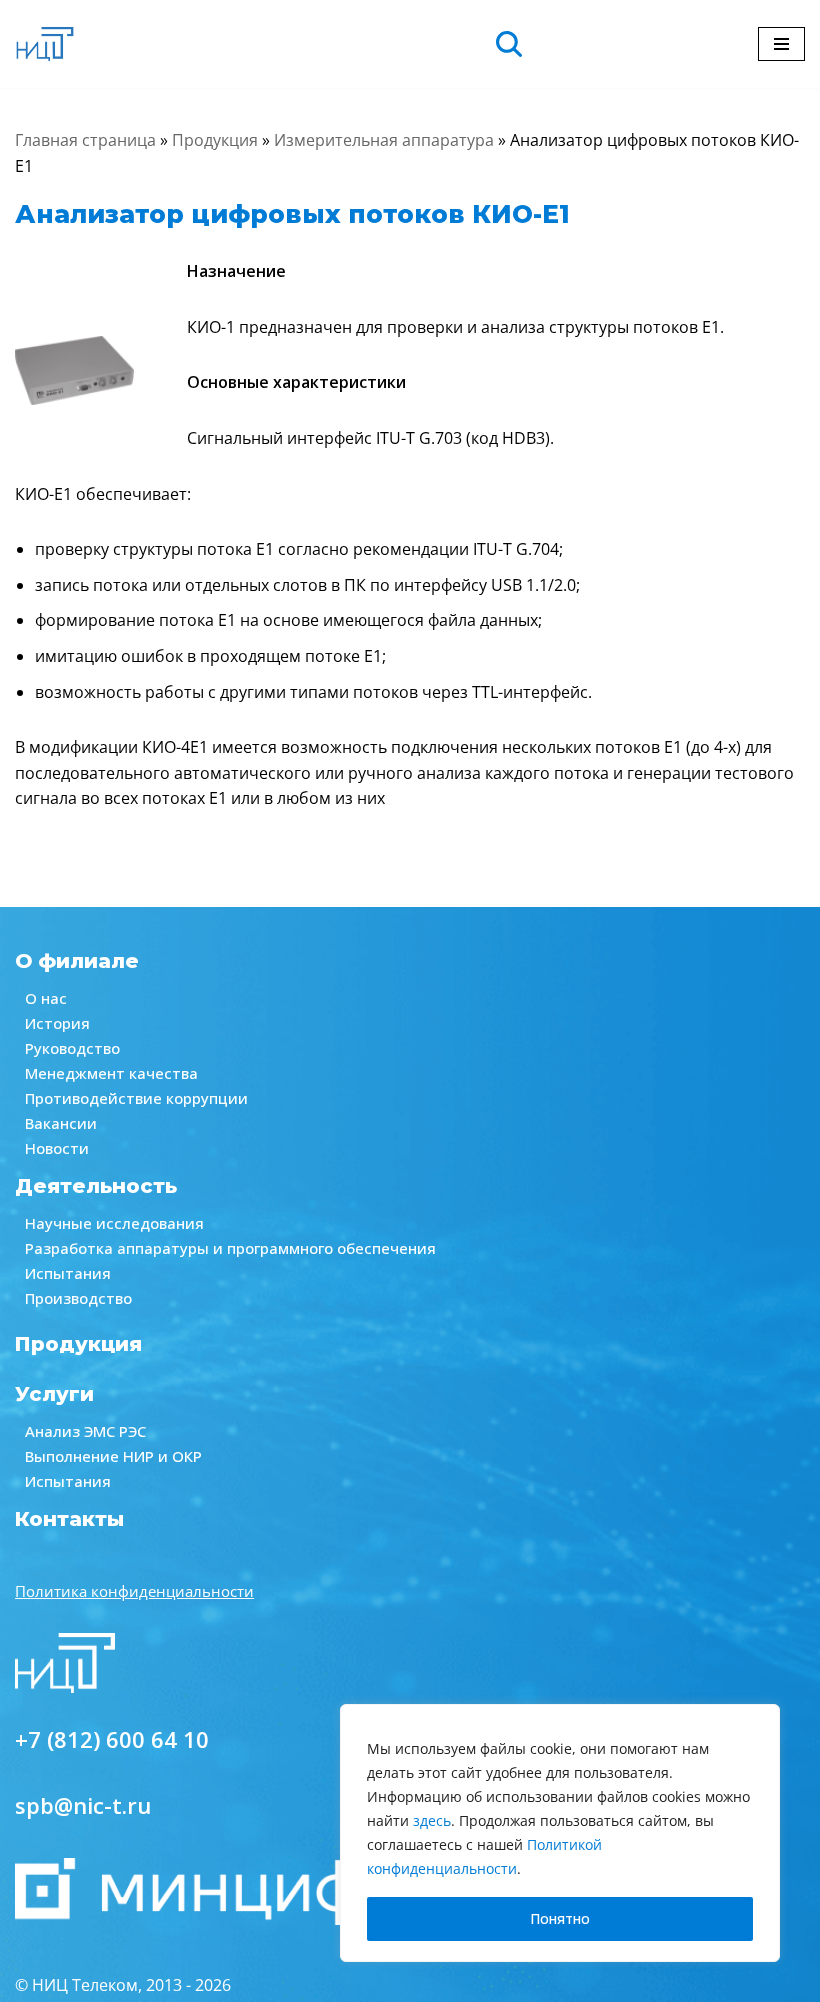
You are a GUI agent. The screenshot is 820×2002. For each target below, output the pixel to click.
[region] (560, 1833)
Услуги (54, 1394)
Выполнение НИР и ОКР (113, 1456)
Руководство (72, 1048)
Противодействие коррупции (136, 1098)
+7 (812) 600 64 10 (112, 1739)
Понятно (560, 1918)
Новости (57, 1148)
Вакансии (61, 1123)
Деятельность (96, 1186)
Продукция (215, 140)
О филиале (77, 961)
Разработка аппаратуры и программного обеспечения (230, 1248)
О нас (46, 998)
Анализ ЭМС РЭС (85, 1431)
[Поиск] (511, 44)
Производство (78, 1298)
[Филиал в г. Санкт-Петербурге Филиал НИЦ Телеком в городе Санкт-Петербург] (45, 44)
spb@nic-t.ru (83, 1805)
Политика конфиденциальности (134, 1591)
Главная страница (85, 140)
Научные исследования (114, 1223)
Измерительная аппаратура (384, 140)
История (57, 1023)
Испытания (68, 1273)
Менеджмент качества (111, 1073)
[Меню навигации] (781, 44)
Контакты (69, 1519)
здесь (432, 1820)
